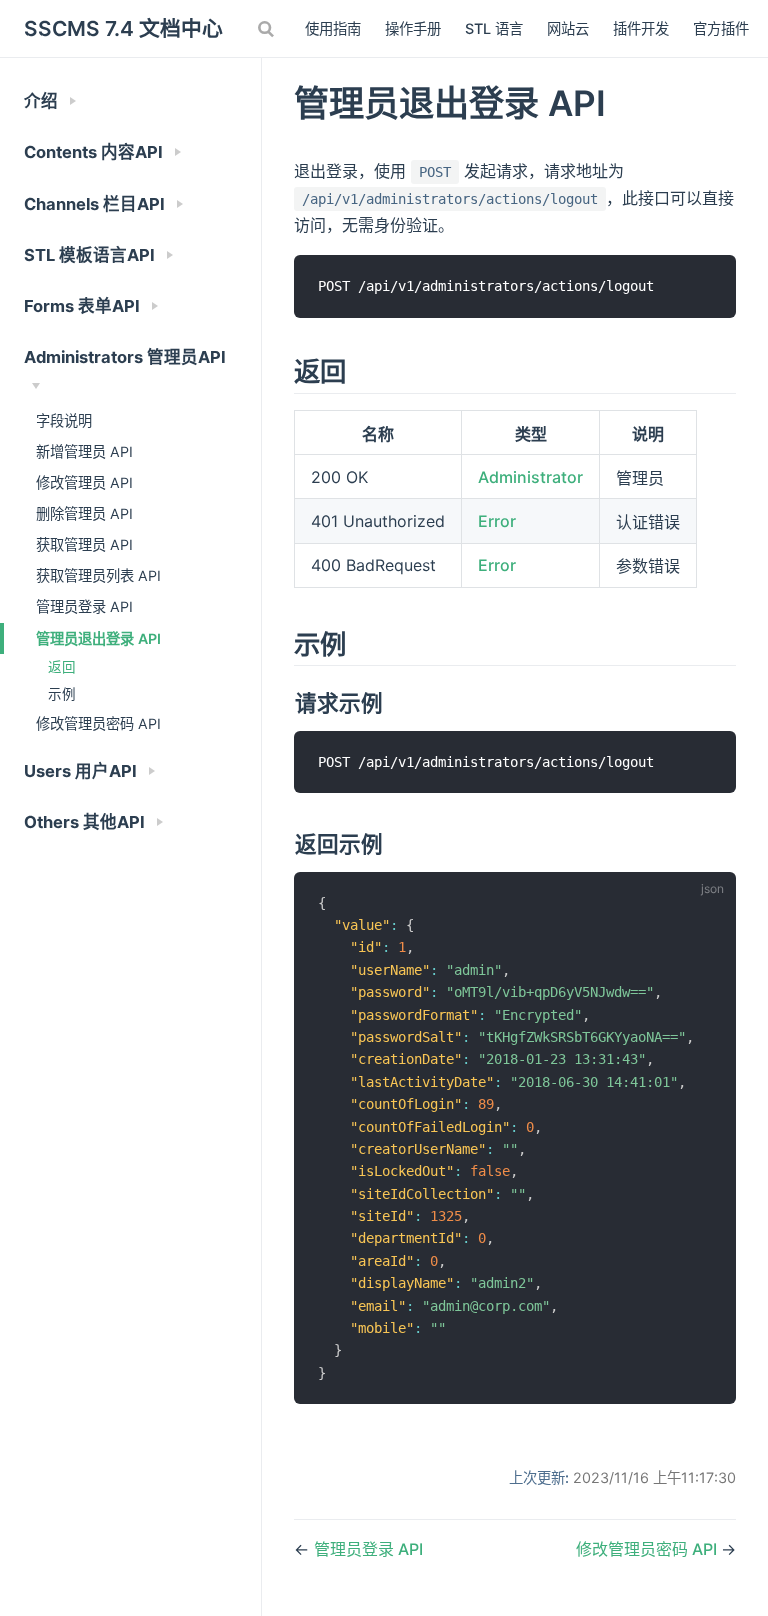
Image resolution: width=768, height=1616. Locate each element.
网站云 (568, 28)
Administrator (530, 477)
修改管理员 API (84, 482)
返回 (62, 667)
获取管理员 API (84, 544)
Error (497, 521)
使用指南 (333, 28)
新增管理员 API (84, 451)
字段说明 (64, 420)
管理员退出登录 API (98, 638)
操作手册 (413, 28)
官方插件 (721, 28)
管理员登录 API (84, 606)
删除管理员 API (84, 513)
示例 (62, 694)
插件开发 (641, 28)
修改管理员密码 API (98, 723)
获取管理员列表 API (98, 575)
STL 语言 (494, 28)
